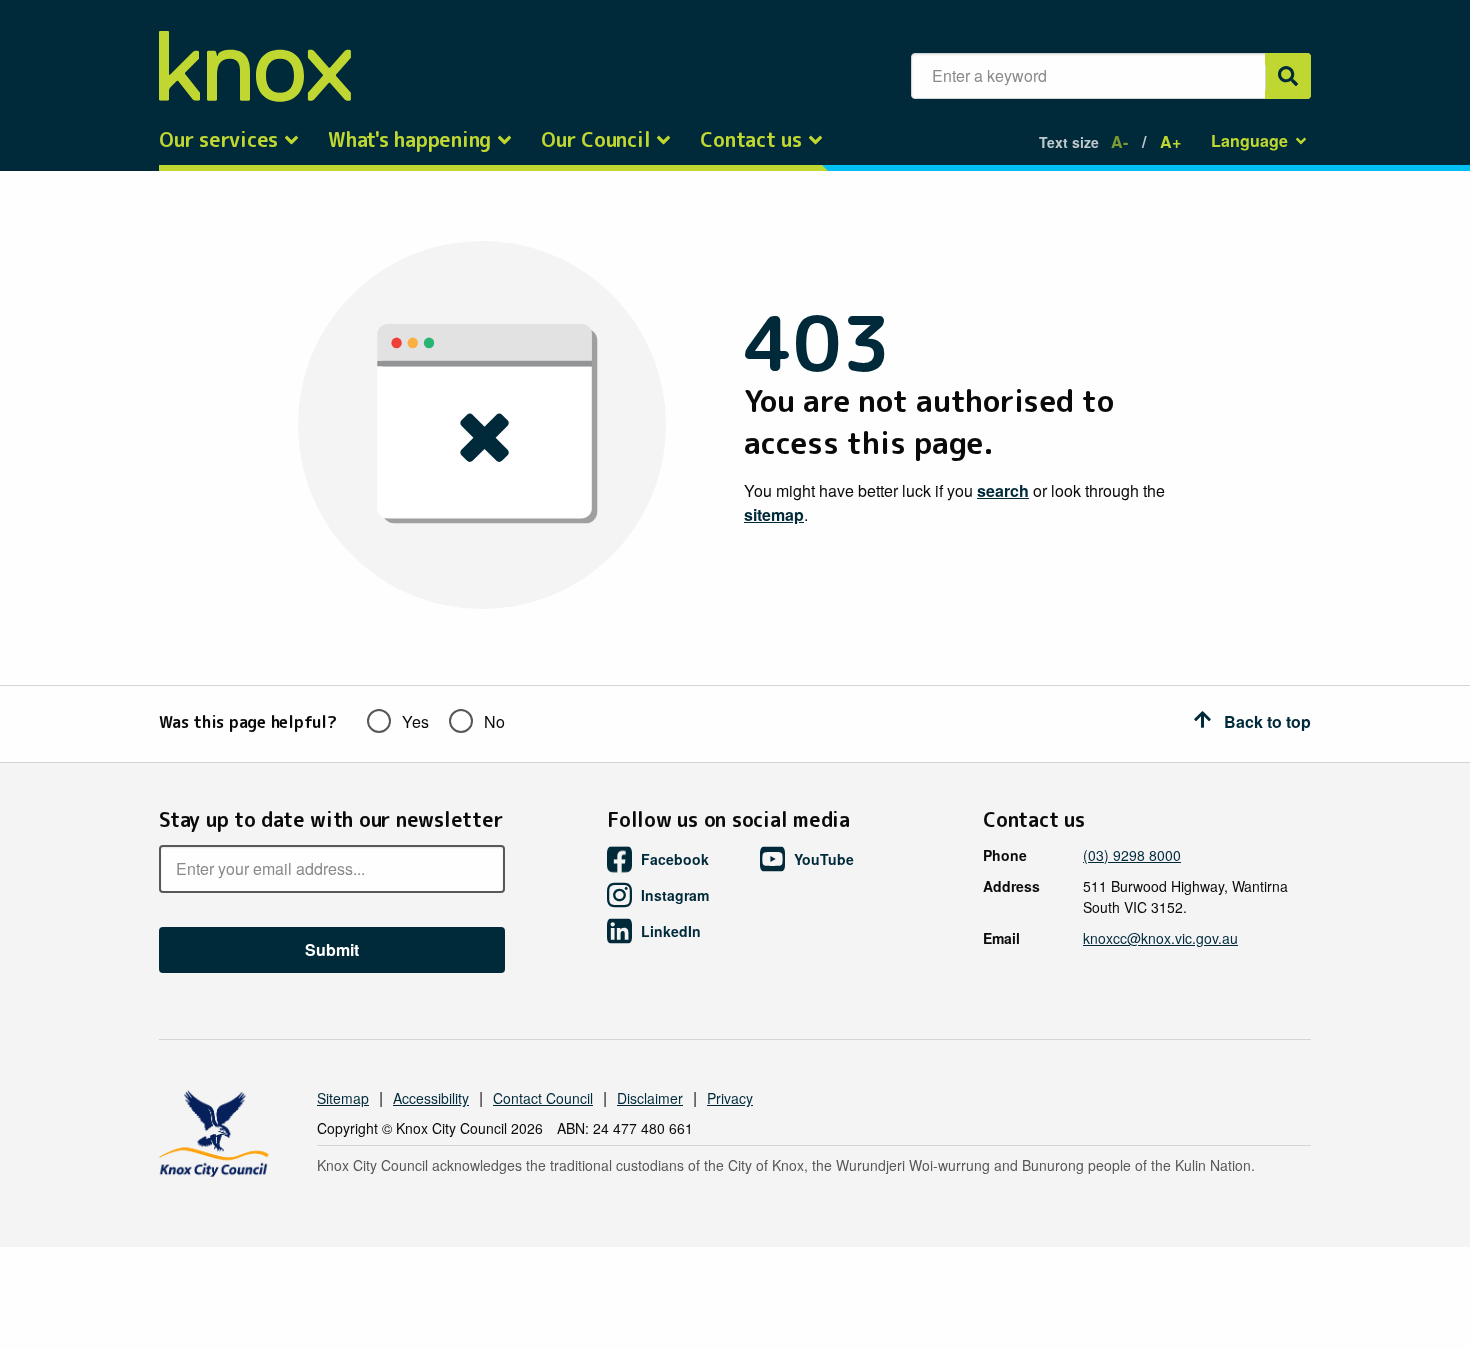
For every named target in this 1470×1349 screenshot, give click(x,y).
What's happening (409, 140)
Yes (415, 721)
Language (1249, 140)
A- (1119, 141)
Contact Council (543, 1098)
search (1003, 490)
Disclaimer (650, 1098)
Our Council (595, 140)
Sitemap (343, 1098)
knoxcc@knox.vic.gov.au (1160, 938)
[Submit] (1288, 76)
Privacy (730, 1098)
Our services (218, 140)
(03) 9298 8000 (1132, 855)
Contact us (751, 140)
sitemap (774, 514)
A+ (1170, 141)
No (494, 721)
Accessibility (431, 1098)
